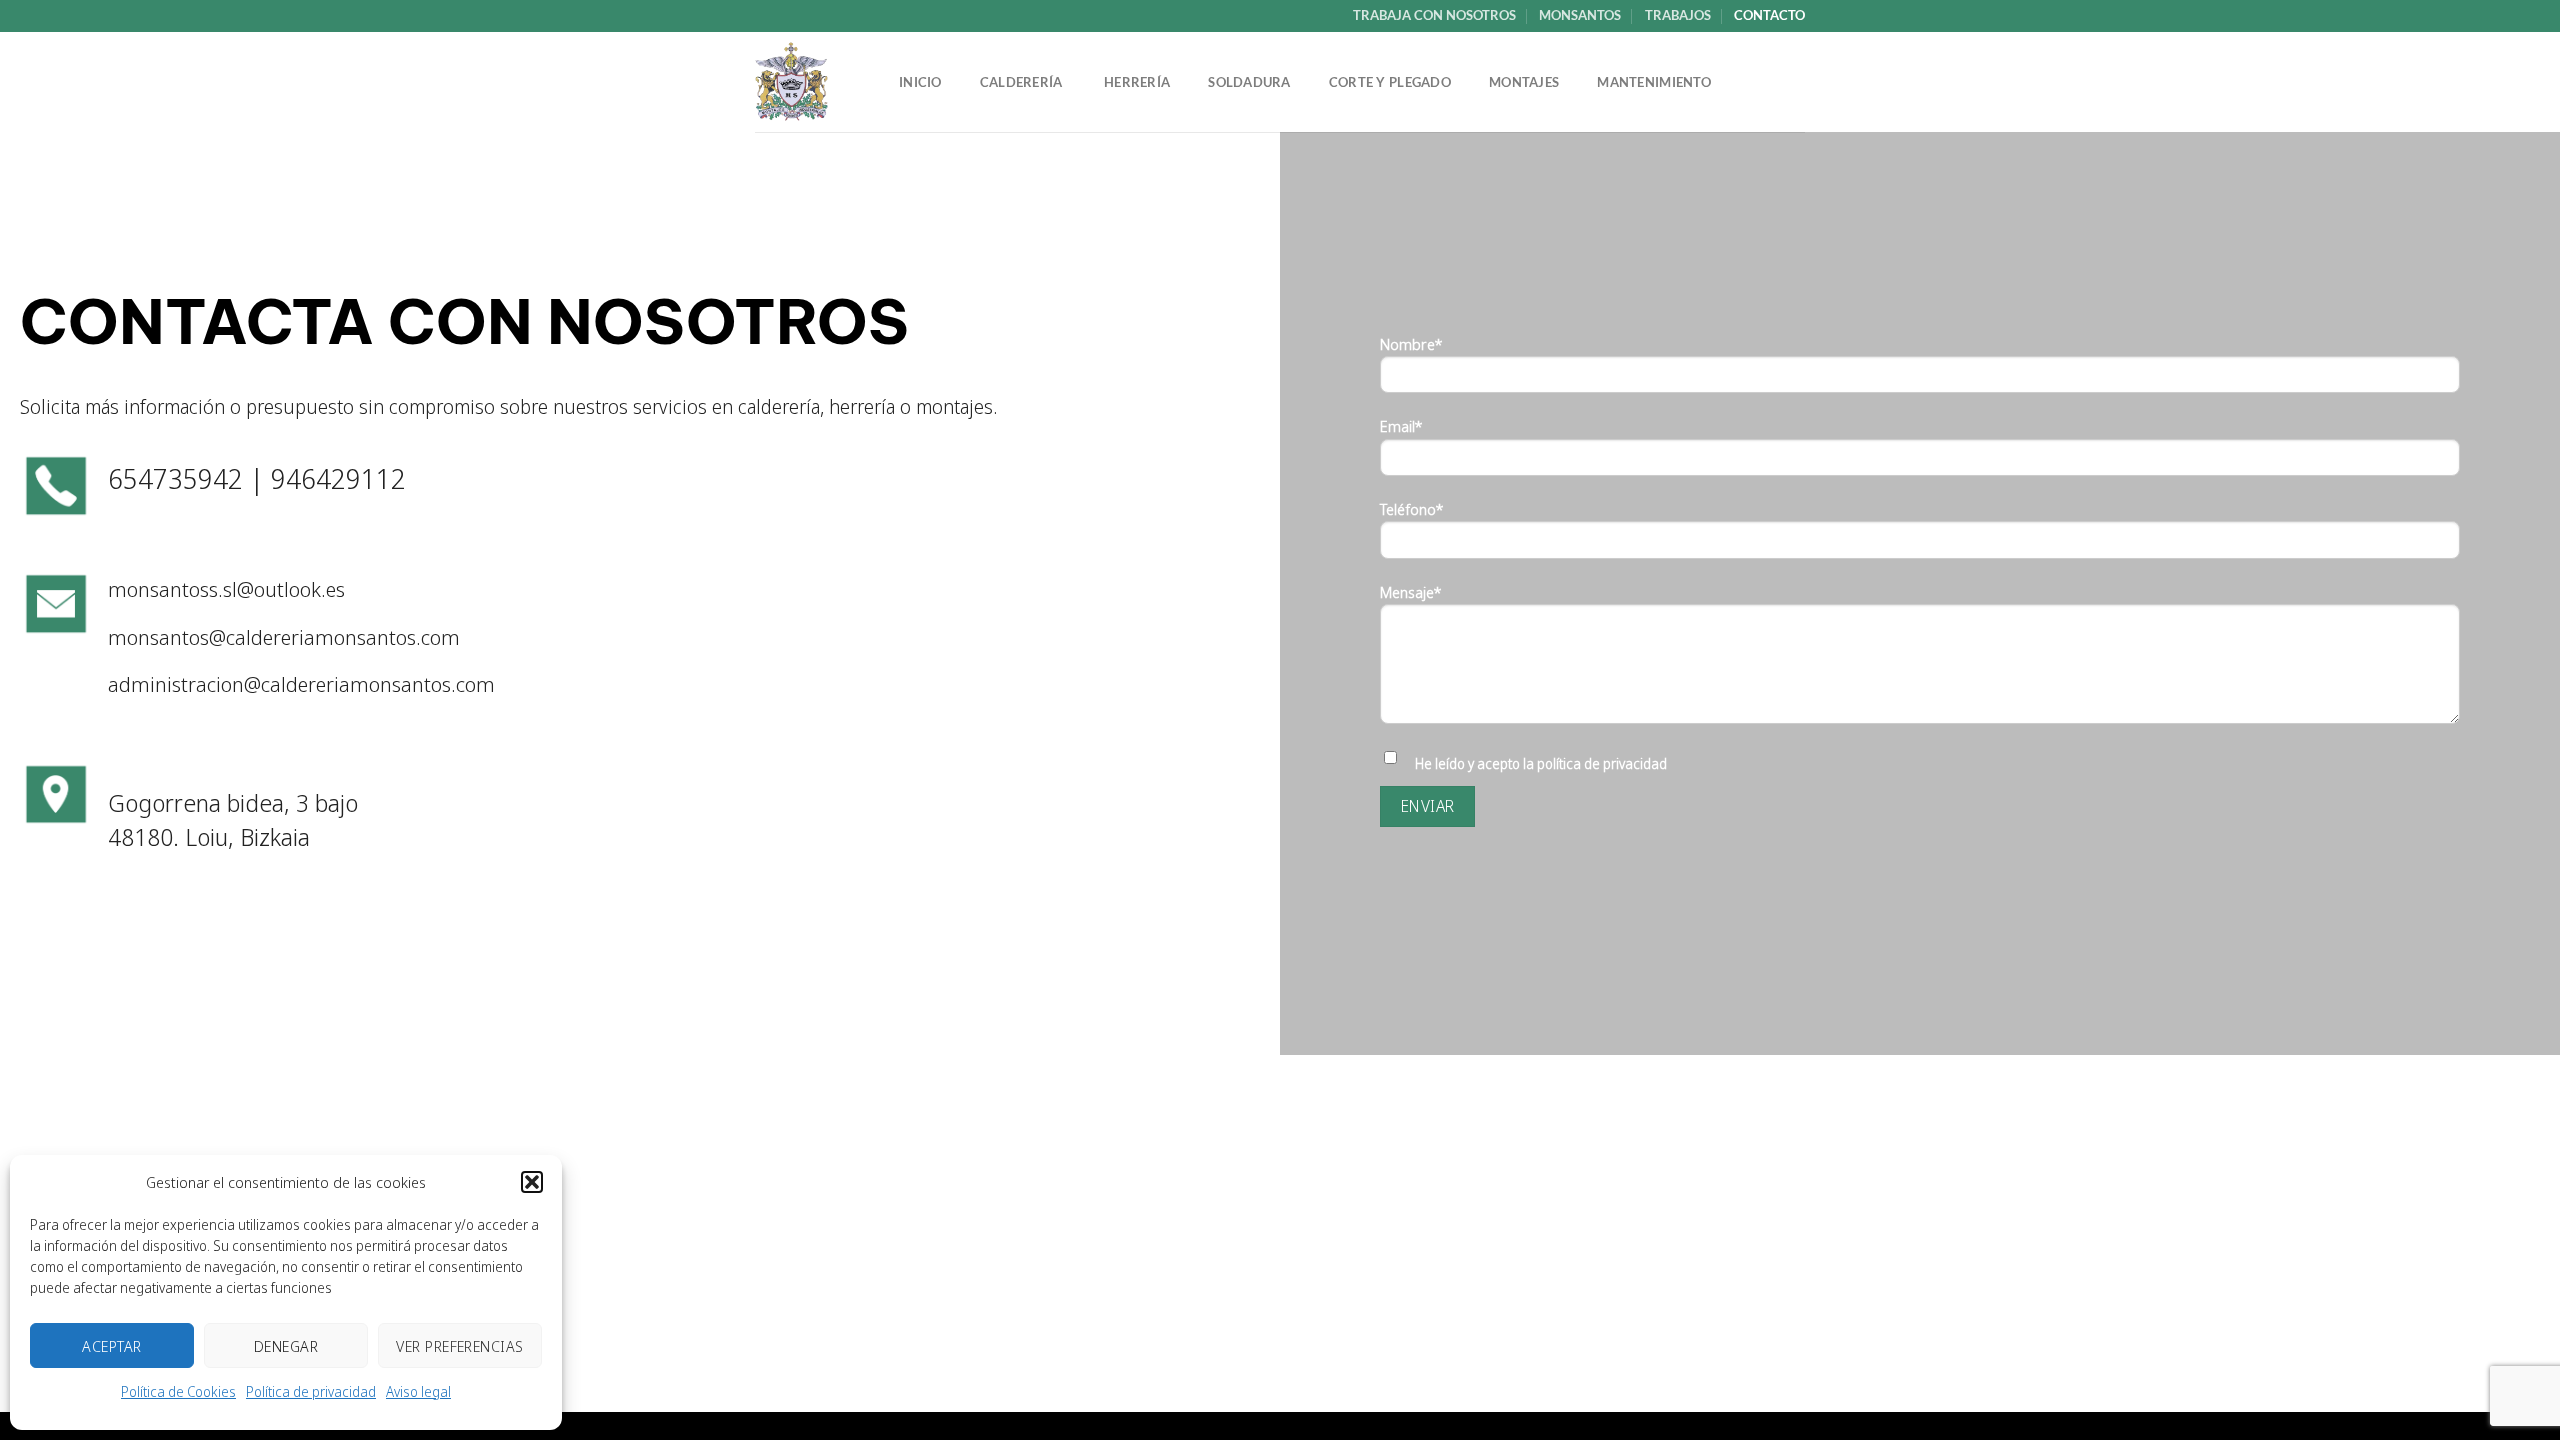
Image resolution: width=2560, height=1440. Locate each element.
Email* (1401, 426)
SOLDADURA (1249, 82)
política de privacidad (1602, 763)
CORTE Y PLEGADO (1390, 82)
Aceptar (111, 1346)
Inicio (920, 82)
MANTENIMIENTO (1654, 82)
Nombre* (1411, 344)
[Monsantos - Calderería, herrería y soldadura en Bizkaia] (807, 82)
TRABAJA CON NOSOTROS (1434, 15)
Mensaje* (1411, 592)
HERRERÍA (1137, 82)
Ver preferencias (459, 1346)
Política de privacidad (311, 1391)
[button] (532, 1182)
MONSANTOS (1580, 15)
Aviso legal (418, 1391)
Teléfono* (1412, 509)
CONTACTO (1769, 15)
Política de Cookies (178, 1391)
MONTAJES (1524, 82)
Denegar (286, 1346)
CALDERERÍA (1023, 82)
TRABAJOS (1678, 15)
